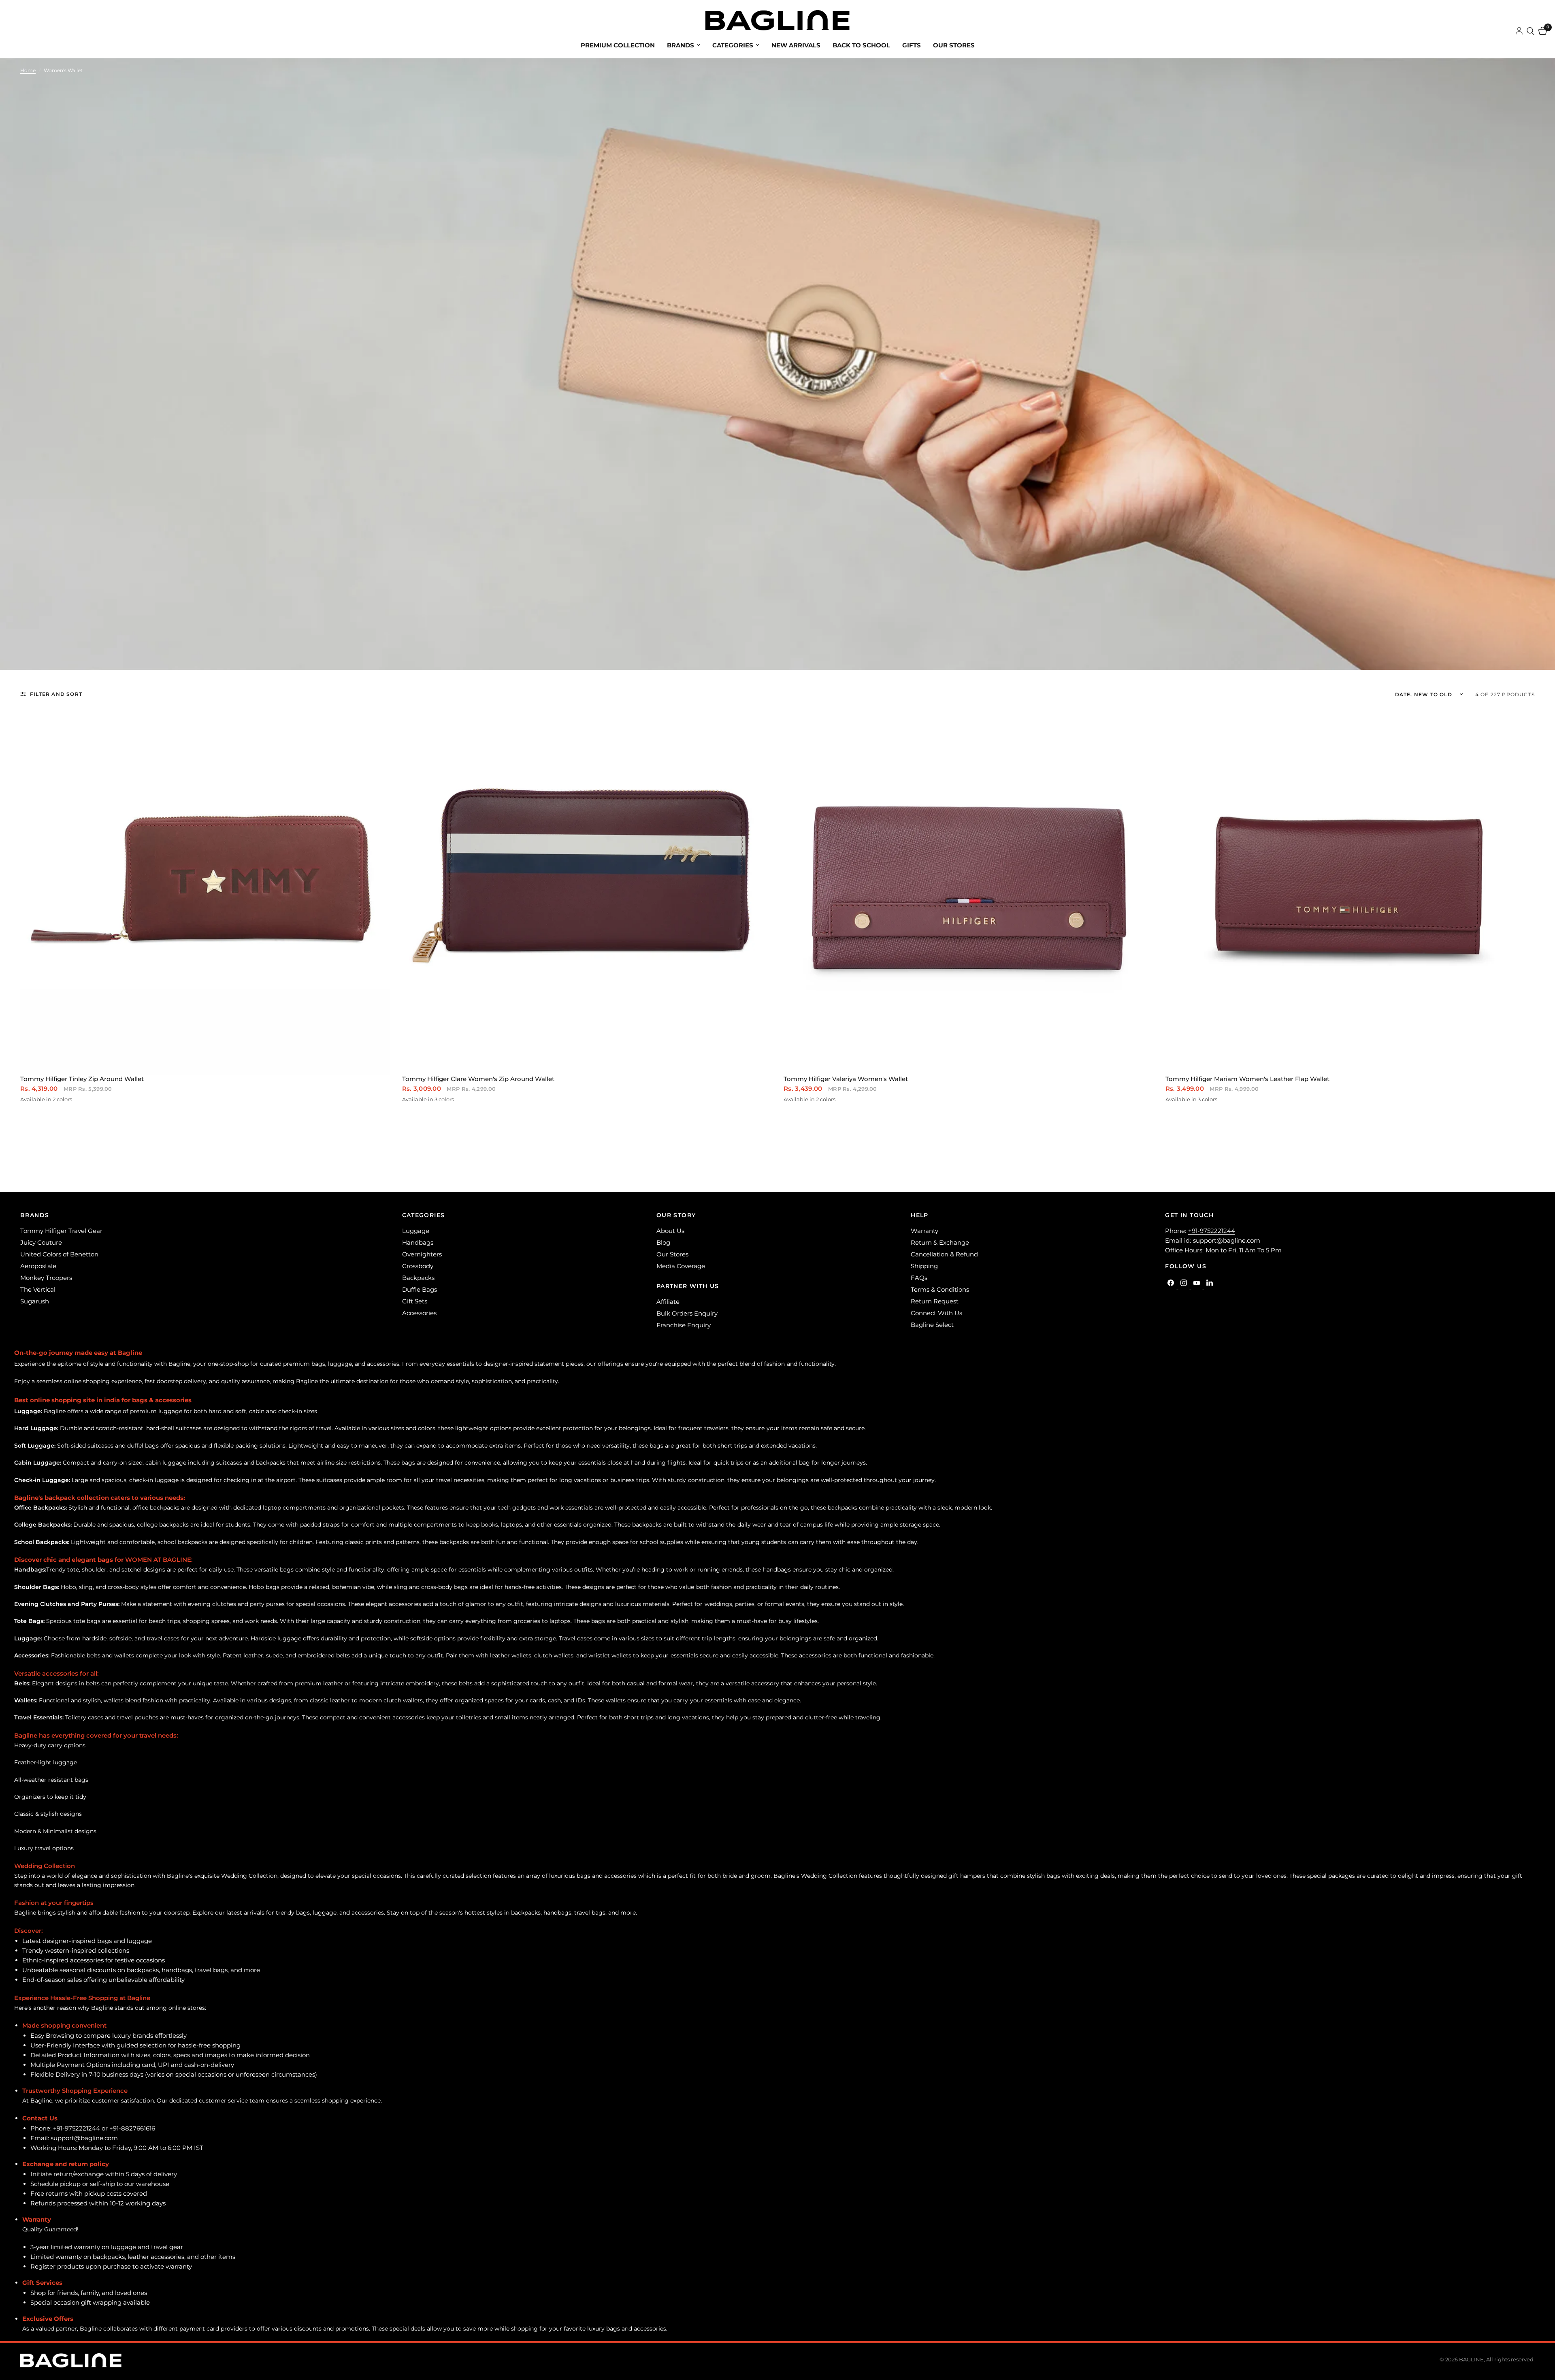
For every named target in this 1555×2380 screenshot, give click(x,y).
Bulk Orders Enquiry (687, 1313)
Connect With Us (936, 1313)
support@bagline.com (1227, 1240)
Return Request (935, 1301)
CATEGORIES (424, 1215)
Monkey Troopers (46, 1278)
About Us (670, 1231)
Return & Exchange (940, 1242)
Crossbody (418, 1266)
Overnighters (422, 1254)
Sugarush (35, 1301)
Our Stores (954, 45)
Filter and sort (56, 694)
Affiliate (668, 1302)
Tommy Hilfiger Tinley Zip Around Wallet (82, 1079)
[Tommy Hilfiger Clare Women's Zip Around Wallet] (587, 890)
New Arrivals (796, 45)
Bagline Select (932, 1325)
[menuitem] (618, 45)
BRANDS (35, 1215)
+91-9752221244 (1212, 1231)
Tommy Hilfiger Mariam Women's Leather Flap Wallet (1247, 1079)
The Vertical (38, 1289)
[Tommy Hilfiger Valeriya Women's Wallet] (968, 890)
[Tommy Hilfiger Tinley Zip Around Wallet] (205, 890)
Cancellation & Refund (944, 1254)
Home (28, 70)
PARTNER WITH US (688, 1286)
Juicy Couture (41, 1242)
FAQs (919, 1278)
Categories (733, 45)
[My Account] (1519, 31)
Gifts (912, 45)
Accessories (419, 1313)
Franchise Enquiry (684, 1325)
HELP (920, 1215)
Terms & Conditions (940, 1289)
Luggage (416, 1231)
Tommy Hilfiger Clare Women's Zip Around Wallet (478, 1079)
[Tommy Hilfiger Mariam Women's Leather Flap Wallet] (1350, 890)
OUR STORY (676, 1215)
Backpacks (418, 1278)
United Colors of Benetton (59, 1254)
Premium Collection (618, 45)
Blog (663, 1242)
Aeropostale (38, 1266)
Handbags (418, 1242)
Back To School (861, 45)
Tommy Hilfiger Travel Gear (61, 1231)
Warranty (924, 1231)
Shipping (924, 1266)
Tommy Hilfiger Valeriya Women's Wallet (846, 1079)
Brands (681, 45)
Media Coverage (681, 1266)
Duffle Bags (420, 1289)
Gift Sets (415, 1301)
